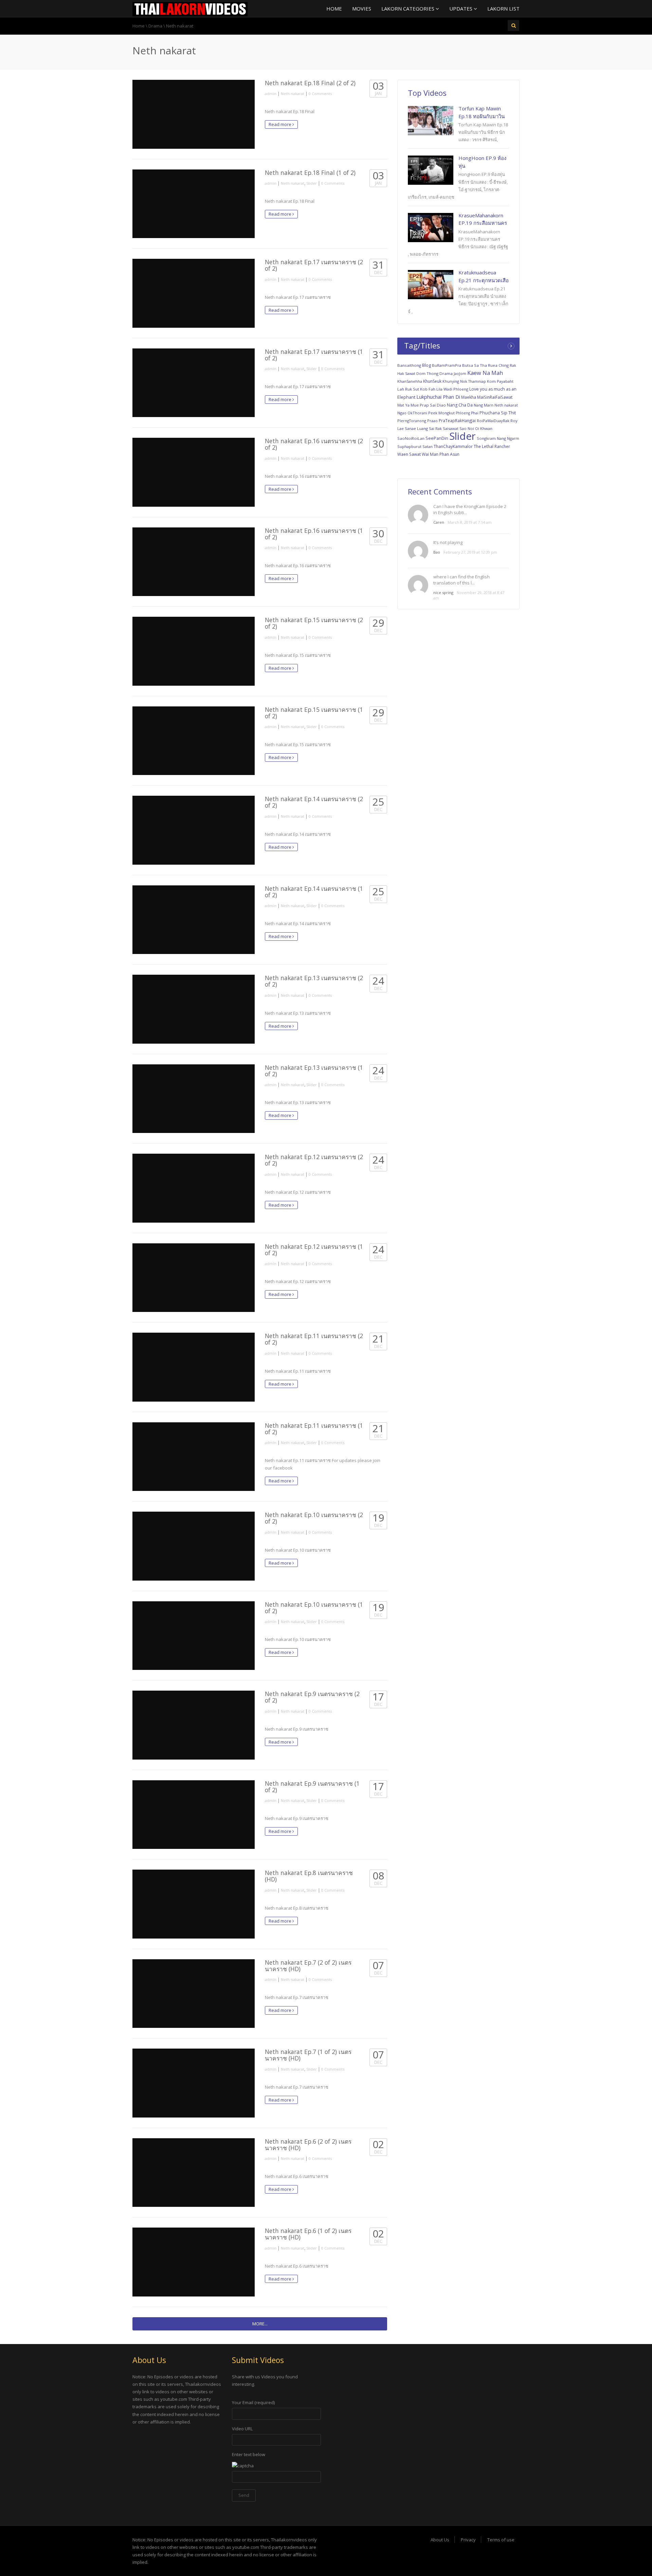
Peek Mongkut (441, 413)
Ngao (402, 413)
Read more (280, 124)
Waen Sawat (409, 454)
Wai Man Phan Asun (441, 454)
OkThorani (417, 413)
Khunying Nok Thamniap (464, 381)
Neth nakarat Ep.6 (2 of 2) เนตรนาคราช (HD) (308, 2145)
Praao (432, 421)
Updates (461, 8)
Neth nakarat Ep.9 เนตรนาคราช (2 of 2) (312, 1697)
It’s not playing (448, 542)
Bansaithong (409, 365)
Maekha (469, 397)
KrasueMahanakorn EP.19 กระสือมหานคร (483, 219)
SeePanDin (437, 438)
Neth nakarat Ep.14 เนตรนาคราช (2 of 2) (314, 802)
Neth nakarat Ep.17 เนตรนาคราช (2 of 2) (314, 265)
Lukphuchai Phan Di (438, 397)
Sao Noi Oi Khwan (476, 428)
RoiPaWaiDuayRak (493, 421)
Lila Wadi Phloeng (452, 389)
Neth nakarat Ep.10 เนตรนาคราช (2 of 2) (314, 1518)
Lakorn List (503, 8)
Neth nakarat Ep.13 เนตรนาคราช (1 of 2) (314, 1071)
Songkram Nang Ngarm (498, 438)
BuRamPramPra (447, 365)
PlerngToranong (412, 421)
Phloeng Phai (467, 413)
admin (271, 94)
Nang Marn (484, 405)
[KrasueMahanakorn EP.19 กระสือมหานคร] (431, 228)
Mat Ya (403, 405)
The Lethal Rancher (492, 446)
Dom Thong (427, 373)
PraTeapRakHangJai (457, 420)
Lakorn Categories (409, 8)
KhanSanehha (410, 381)
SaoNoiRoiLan (411, 438)
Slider (312, 183)
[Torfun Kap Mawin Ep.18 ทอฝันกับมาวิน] (431, 121)
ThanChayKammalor (453, 446)
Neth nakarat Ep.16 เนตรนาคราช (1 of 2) (314, 534)
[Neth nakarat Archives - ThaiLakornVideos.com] (190, 8)
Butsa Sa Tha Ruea (480, 365)
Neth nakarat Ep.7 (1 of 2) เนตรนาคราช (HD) (308, 2055)
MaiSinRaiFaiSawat (495, 397)
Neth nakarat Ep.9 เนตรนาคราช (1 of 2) (312, 1787)
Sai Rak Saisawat (444, 428)
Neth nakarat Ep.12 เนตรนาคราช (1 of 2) (314, 1250)
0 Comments (320, 94)
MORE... (260, 2324)
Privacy (468, 2540)
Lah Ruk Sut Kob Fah (416, 389)
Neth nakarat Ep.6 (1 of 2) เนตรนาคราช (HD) (308, 2234)
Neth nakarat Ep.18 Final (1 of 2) (310, 173)
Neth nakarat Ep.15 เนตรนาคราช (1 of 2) (314, 713)
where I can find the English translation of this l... (461, 580)
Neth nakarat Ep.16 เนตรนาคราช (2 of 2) (314, 444)
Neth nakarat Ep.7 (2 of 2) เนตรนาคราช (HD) (308, 1966)
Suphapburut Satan (415, 446)
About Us (440, 2540)
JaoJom (460, 373)
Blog (427, 365)
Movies (362, 8)
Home (334, 8)
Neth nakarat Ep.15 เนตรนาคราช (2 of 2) (314, 623)
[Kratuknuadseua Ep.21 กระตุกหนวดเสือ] (431, 285)
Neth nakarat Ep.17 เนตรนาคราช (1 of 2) (314, 355)
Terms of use (501, 2540)
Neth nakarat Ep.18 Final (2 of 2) (310, 83)
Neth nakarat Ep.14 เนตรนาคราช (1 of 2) (314, 892)
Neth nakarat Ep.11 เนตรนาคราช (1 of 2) (314, 1429)
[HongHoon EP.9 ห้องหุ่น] (431, 170)
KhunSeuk (432, 381)
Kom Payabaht (500, 381)
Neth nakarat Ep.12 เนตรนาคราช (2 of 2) (314, 1160)
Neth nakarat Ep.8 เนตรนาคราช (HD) (309, 1876)
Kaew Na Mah (485, 373)
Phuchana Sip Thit (498, 413)
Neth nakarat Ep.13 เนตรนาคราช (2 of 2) (314, 981)
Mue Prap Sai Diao (428, 405)
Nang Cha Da (460, 405)
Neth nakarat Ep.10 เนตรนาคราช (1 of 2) (314, 1608)
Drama (155, 26)
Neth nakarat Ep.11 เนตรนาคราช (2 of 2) (314, 1339)
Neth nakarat (293, 94)
